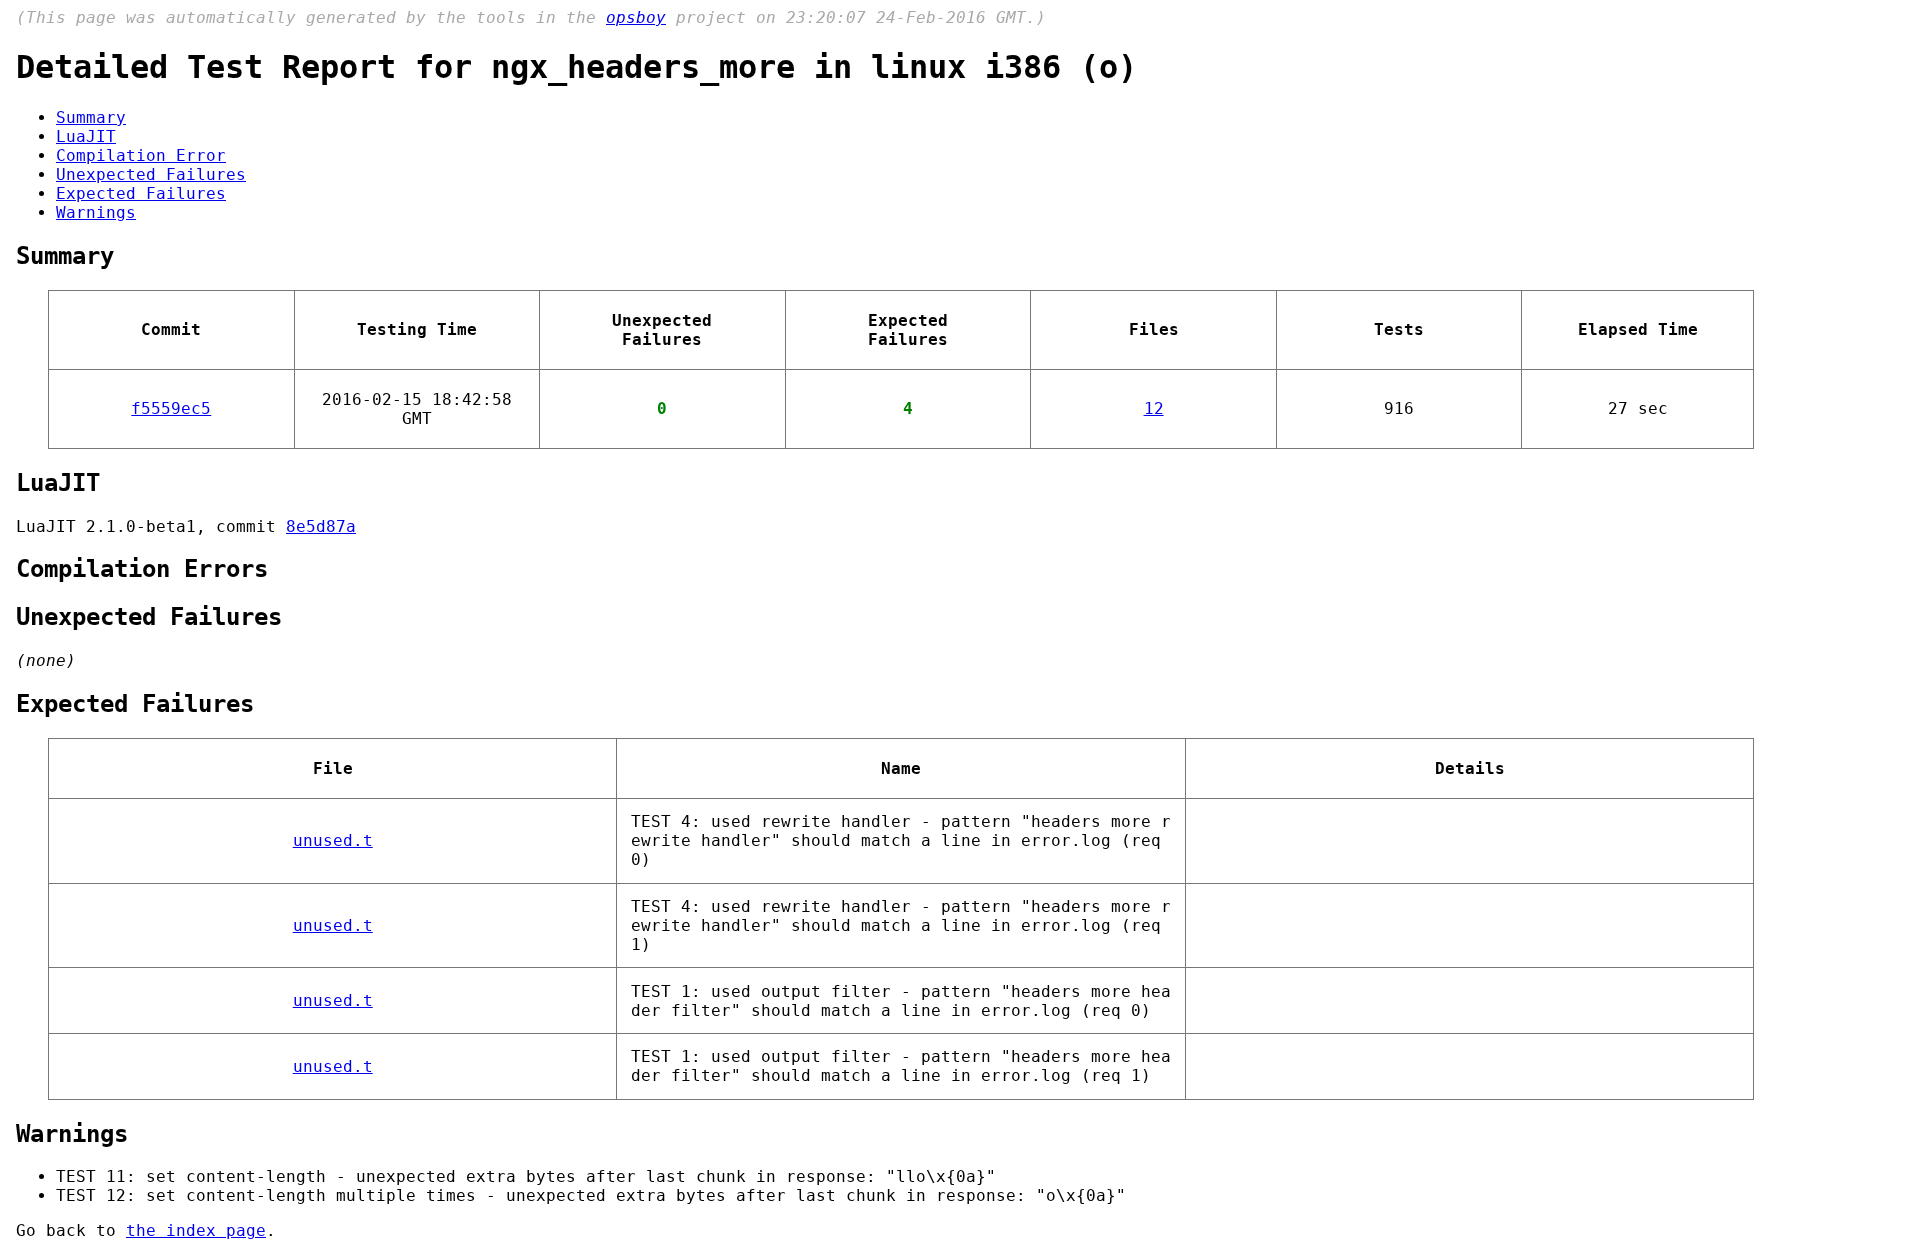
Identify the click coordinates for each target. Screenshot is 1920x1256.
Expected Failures (141, 193)
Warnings (96, 212)
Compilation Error (141, 155)
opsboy (636, 17)
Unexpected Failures (151, 174)
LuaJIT (86, 136)
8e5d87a (321, 526)
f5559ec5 (171, 408)
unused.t (333, 840)
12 (1154, 408)
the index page (196, 1230)
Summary (91, 117)
